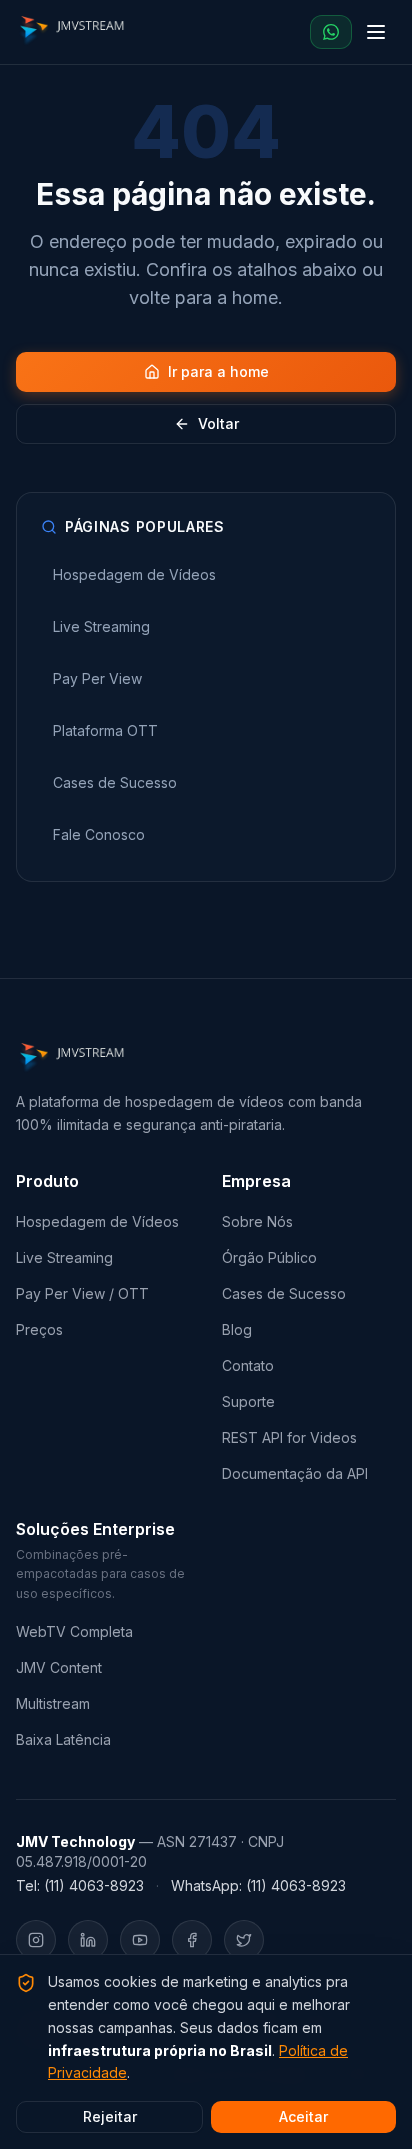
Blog (237, 1329)
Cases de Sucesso (284, 1293)
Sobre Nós (257, 1221)
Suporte (248, 1401)
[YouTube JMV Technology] (140, 1940)
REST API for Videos (289, 1437)
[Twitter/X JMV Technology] (244, 1940)
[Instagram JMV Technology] (36, 1940)
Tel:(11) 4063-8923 (80, 1885)
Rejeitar (110, 2116)
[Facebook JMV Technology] (192, 1940)
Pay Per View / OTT (82, 1293)
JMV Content (59, 1667)
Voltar (218, 423)
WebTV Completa (74, 1631)
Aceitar (303, 2116)
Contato (248, 1365)
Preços (39, 1329)
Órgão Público (269, 1257)
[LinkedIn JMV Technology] (88, 1940)
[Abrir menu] (376, 32)
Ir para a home (218, 371)
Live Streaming (64, 1257)
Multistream (53, 1703)
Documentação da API (295, 1473)
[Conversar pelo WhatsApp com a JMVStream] (331, 32)
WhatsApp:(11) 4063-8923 (258, 1885)
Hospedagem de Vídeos (97, 1221)
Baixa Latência (63, 1739)
